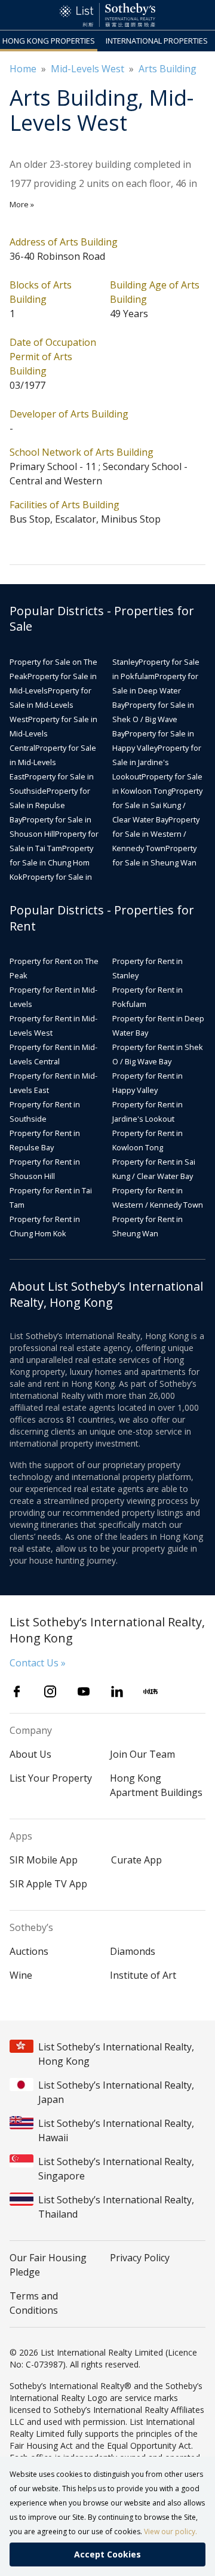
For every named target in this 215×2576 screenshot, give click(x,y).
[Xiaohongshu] (150, 1691)
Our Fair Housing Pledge (48, 2265)
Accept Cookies (107, 2554)
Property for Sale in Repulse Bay (50, 805)
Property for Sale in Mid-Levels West (50, 705)
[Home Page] (107, 15)
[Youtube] (84, 1691)
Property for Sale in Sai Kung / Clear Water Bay (157, 805)
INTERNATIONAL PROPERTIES (157, 41)
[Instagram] (50, 1691)
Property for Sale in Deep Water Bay (155, 690)
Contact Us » (38, 1663)
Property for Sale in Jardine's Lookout (157, 762)
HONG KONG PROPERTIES (49, 41)
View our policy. (171, 2532)
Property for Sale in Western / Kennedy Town (156, 834)
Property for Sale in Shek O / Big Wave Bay (153, 719)
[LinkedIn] (117, 1691)
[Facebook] (17, 1691)
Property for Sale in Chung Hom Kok (51, 862)
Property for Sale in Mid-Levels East (53, 762)
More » (22, 204)
